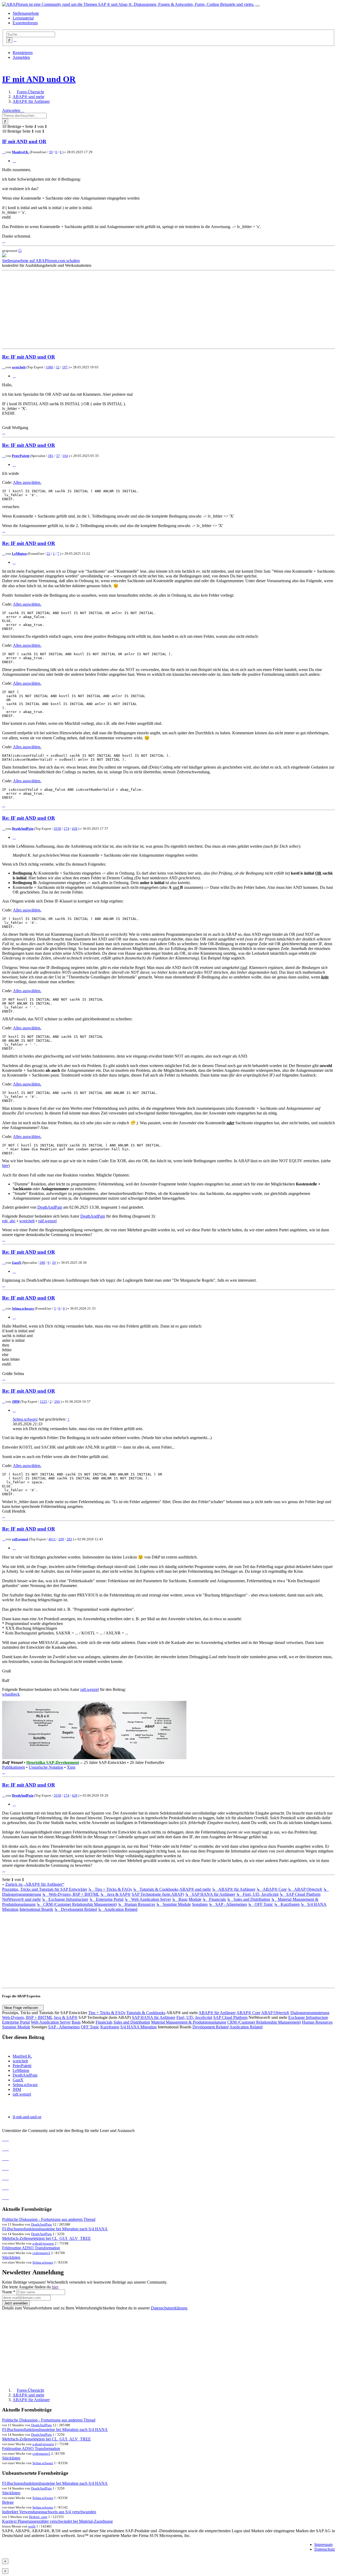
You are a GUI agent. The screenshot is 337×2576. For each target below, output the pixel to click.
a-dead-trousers (43, 2243)
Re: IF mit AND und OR (29, 357)
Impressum (323, 2544)
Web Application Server (51, 2022)
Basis (76, 2022)
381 (51, 456)
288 (42, 1263)
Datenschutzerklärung (169, 2308)
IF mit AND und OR (39, 79)
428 (75, 829)
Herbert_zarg (38, 2517)
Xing (71, 1767)
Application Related (246, 2027)
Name (9, 2292)
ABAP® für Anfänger (217, 2013)
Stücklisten (11, 2257)
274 (66, 829)
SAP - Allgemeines (64, 2027)
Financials (104, 2022)
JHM (16, 1402)
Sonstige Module (16, 2027)
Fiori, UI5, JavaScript (194, 2017)
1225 (43, 1402)
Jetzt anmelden (16, 2303)
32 (58, 367)
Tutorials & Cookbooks (146, 2013)
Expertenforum (25, 23)
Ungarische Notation (46, 1767)
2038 (57, 829)
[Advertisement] (160, 310)
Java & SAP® (66, 2017)
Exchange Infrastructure (308, 2017)
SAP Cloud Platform (230, 2017)
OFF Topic (90, 2027)
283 (69, 1539)
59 (51, 152)
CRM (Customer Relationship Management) (264, 2022)
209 (61, 1539)
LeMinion (19, 554)
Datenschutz (325, 2549)
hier (5, 1166)
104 (65, 456)
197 (65, 367)
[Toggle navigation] (257, 6)
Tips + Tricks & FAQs (107, 2013)
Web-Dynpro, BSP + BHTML (27, 2017)
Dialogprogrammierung (310, 2013)
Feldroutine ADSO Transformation (31, 2248)
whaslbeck (11, 1694)
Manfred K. (20, 152)
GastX (16, 1263)
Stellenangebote (26, 13)
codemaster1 (41, 2253)
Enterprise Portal (16, 2022)
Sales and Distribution (132, 2022)
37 (58, 456)
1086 (49, 367)
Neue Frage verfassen (22, 2008)
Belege (8, 2502)
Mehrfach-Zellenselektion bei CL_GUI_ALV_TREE (46, 2238)
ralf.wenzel (47, 1221)
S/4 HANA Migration (138, 2027)
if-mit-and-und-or (27, 2117)
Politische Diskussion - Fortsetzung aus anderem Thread (49, 2219)
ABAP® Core (248, 2013)
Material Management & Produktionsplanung (189, 2022)
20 (54, 1263)
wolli (32, 2526)
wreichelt (19, 367)
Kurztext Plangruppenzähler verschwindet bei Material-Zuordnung (57, 2521)
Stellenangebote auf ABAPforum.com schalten (41, 261)
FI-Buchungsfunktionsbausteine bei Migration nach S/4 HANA (55, 2229)
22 (48, 554)
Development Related (210, 2027)
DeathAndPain (23, 829)
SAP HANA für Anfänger (154, 2017)
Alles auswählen (27, 482)
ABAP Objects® (275, 2013)
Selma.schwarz (23, 1308)
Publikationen (14, 1767)
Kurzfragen (110, 2027)
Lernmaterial (23, 18)
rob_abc (9, 1221)
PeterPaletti (21, 456)
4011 (52, 1539)
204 (57, 1402)
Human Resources (317, 2022)
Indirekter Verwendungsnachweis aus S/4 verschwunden (49, 2512)
